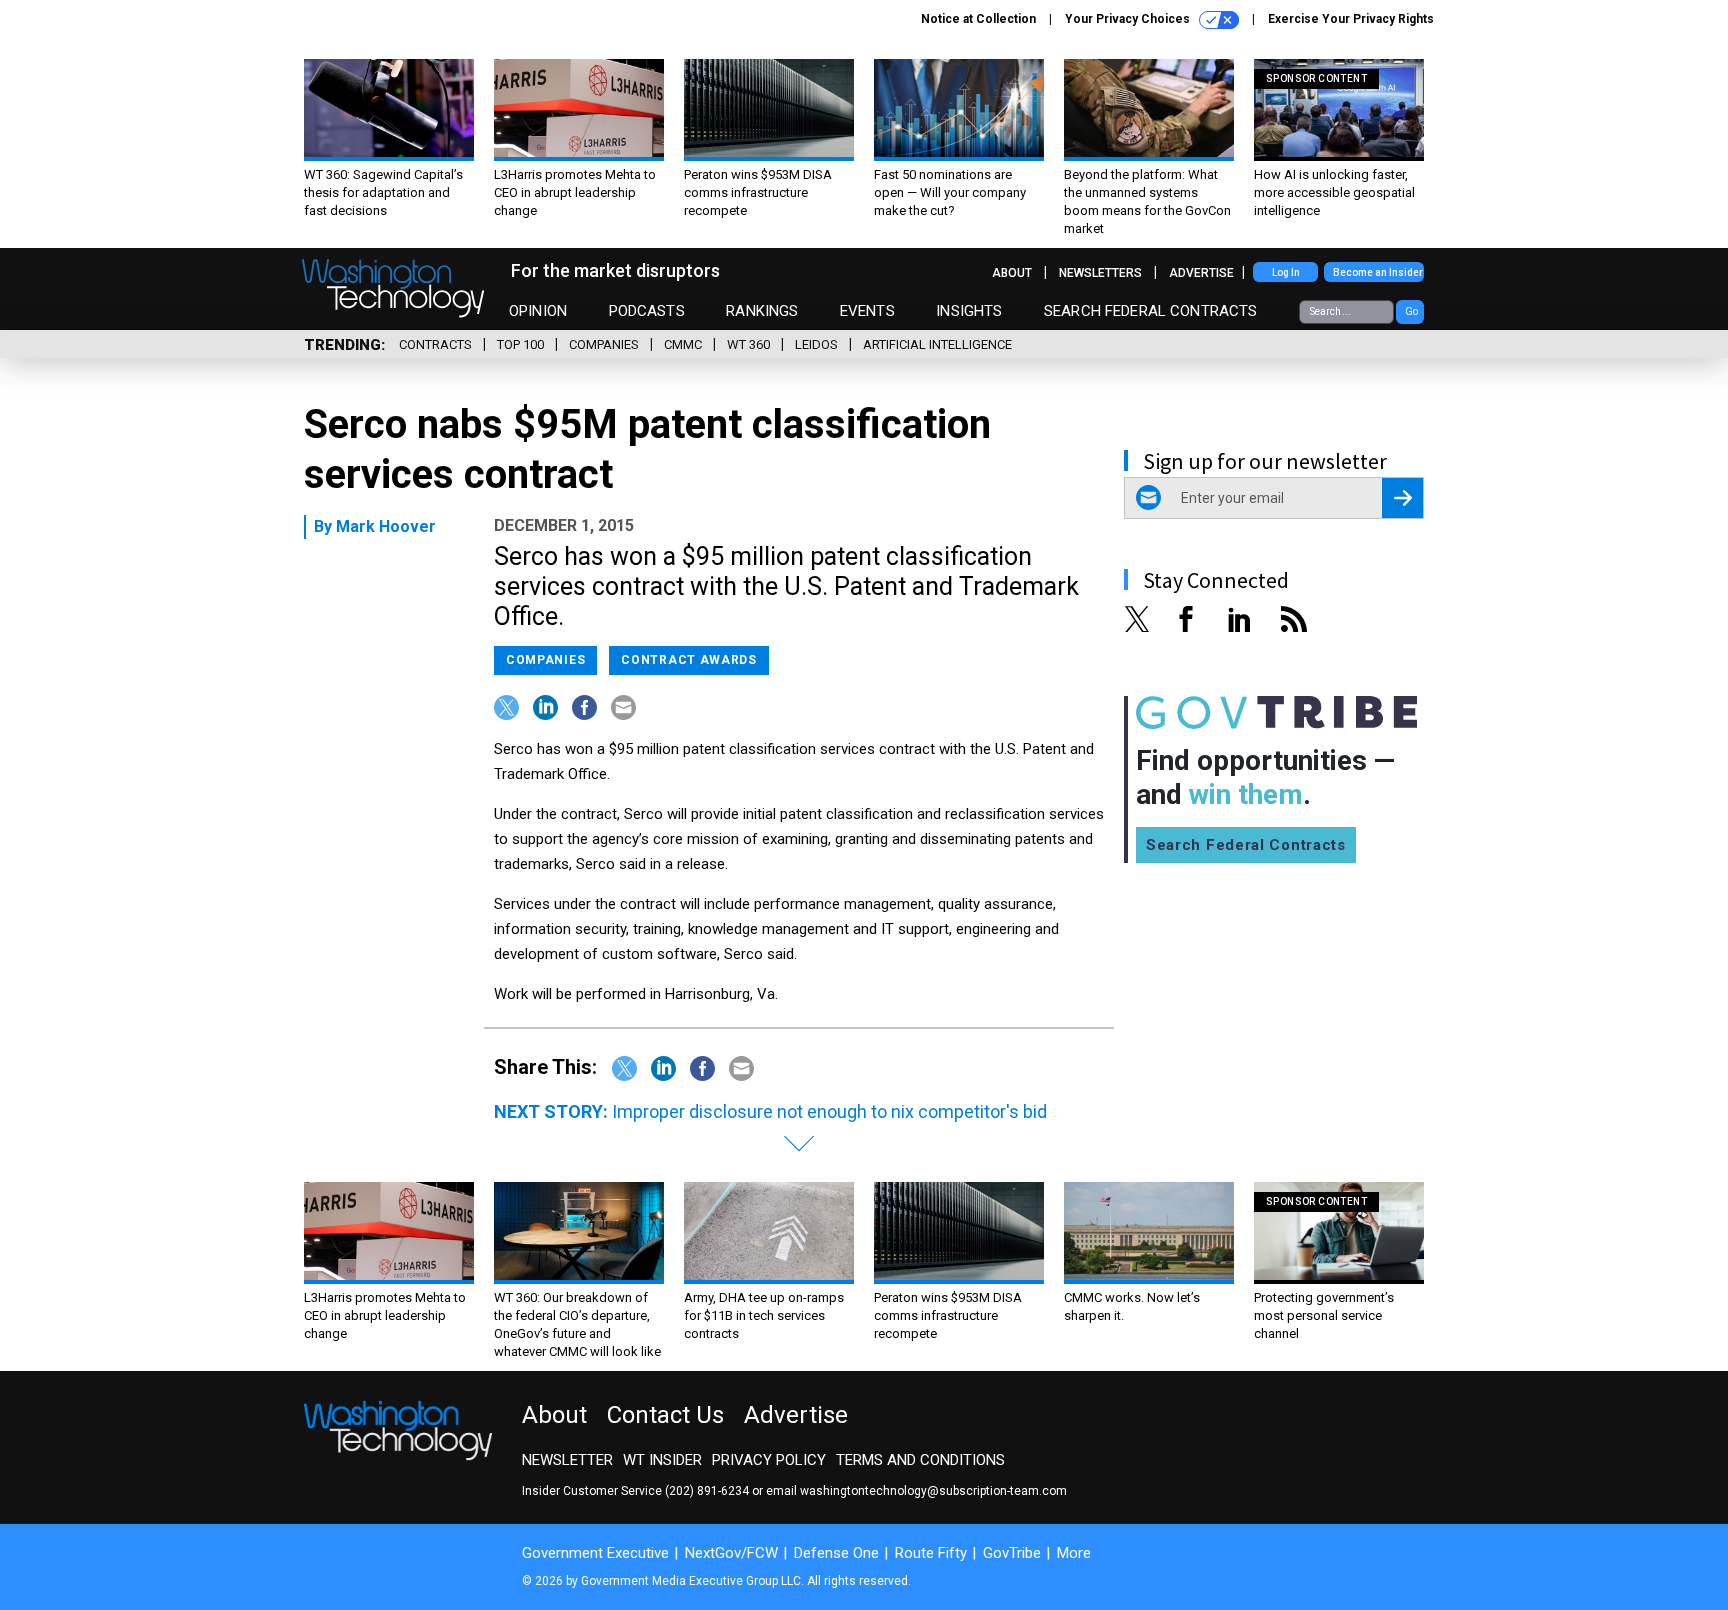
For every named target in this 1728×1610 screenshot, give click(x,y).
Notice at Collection (978, 19)
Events (867, 311)
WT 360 (748, 344)
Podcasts (647, 311)
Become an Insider (1378, 272)
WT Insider (662, 1460)
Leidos (816, 344)
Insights (969, 311)
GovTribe (1012, 1553)
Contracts (435, 344)
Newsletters (1100, 273)
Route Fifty (931, 1553)
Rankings (762, 311)
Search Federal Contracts (1151, 311)
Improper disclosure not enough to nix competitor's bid (829, 1111)
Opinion (538, 311)
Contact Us (665, 1415)
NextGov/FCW (731, 1553)
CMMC (683, 344)
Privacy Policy (769, 1460)
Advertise (1201, 273)
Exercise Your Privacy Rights (1351, 19)
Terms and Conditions (920, 1460)
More (1074, 1553)
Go (1411, 311)
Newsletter (567, 1460)
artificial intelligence (937, 344)
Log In (1286, 272)
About (1012, 273)
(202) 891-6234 (707, 1491)
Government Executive (595, 1553)
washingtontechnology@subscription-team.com (933, 1491)
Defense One (836, 1553)
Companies (604, 344)
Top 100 (520, 344)
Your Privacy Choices (1129, 19)
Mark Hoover (386, 526)
